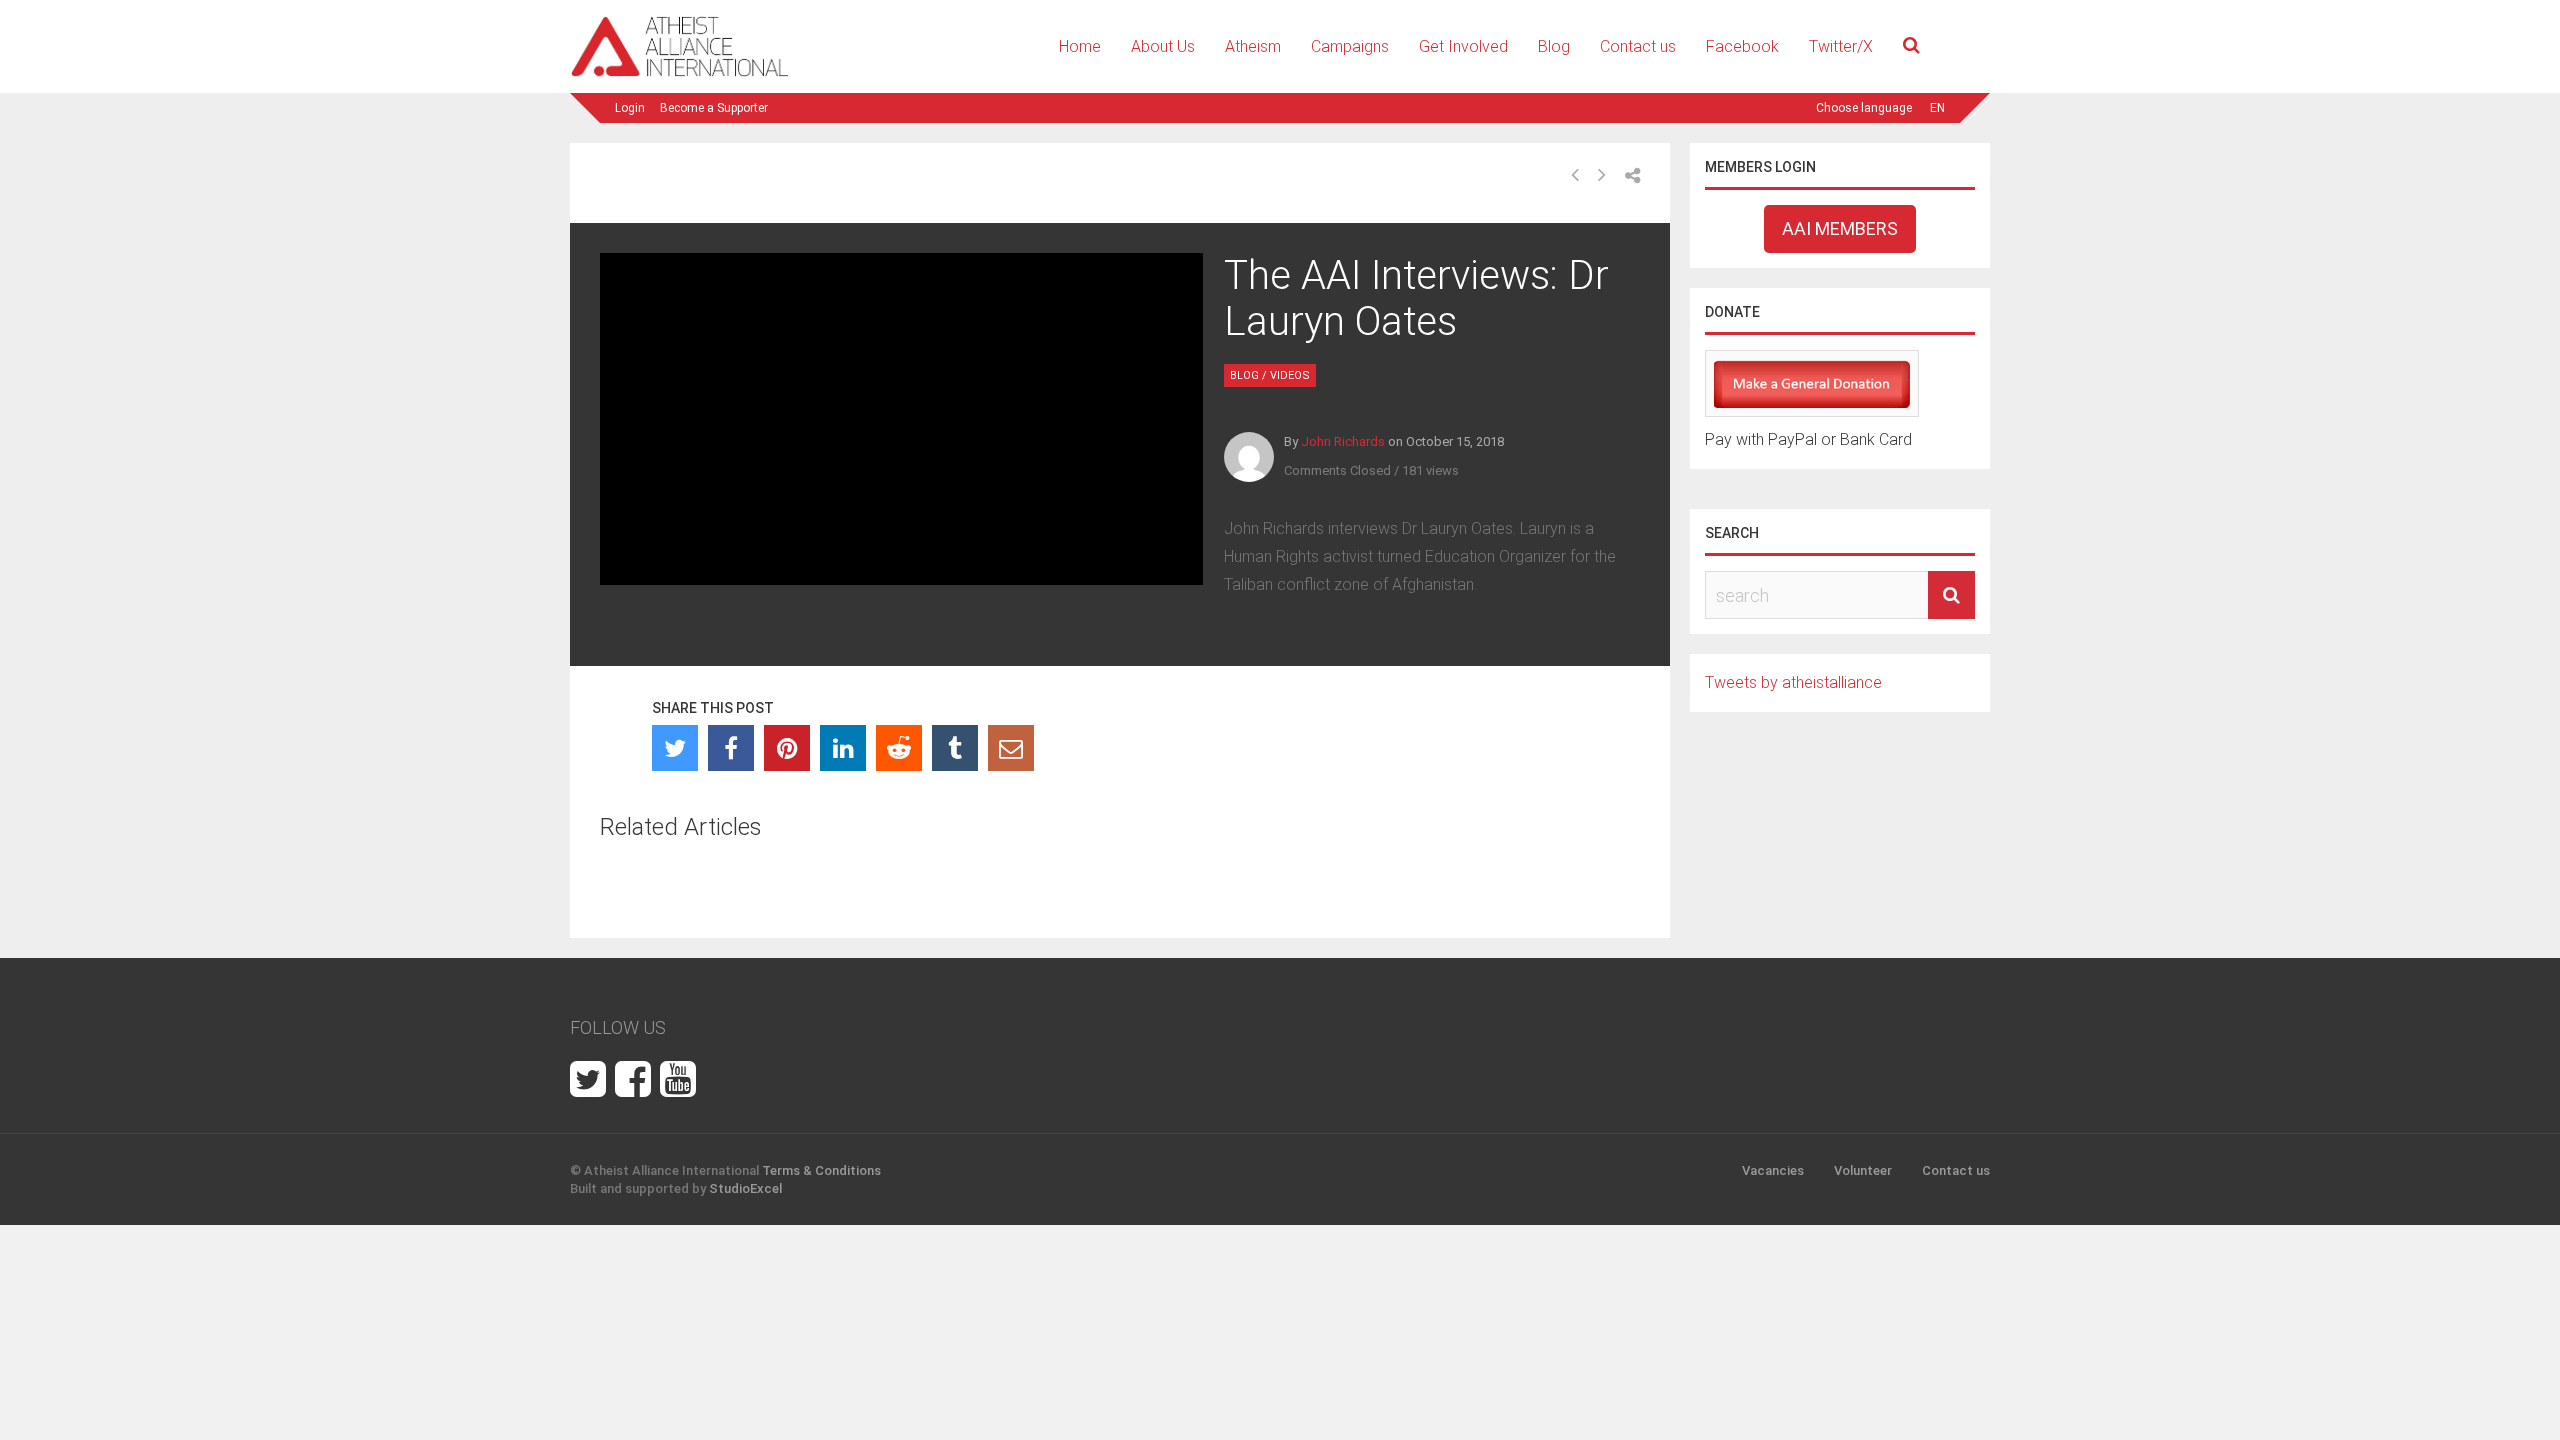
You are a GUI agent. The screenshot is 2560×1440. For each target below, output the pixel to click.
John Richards (1343, 441)
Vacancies (1773, 1170)
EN (1937, 108)
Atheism (1253, 46)
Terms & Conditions (821, 1170)
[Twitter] (675, 748)
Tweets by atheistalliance (1793, 682)
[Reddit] (899, 748)
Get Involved (1463, 46)
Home (1080, 46)
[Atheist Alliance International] (680, 74)
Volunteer (1863, 1170)
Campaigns (1350, 46)
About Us (1163, 46)
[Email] (1011, 748)
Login (630, 108)
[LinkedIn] (843, 748)
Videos (1290, 375)
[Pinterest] (787, 748)
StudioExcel (745, 1188)
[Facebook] (731, 748)
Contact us (1638, 46)
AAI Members (1840, 228)
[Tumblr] (955, 748)
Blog (1554, 46)
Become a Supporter (714, 108)
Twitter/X (1841, 46)
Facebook (1742, 46)
